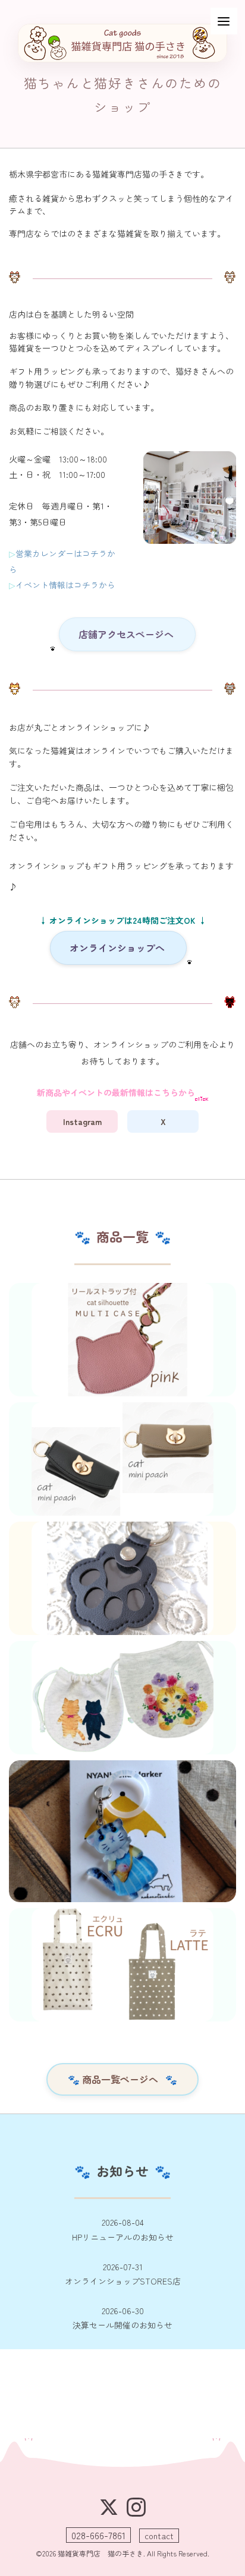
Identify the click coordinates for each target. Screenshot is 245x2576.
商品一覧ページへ (122, 2079)
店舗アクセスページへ (127, 634)
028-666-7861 (98, 2535)
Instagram (82, 1121)
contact (159, 2536)
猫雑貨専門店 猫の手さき (100, 2553)
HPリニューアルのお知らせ (123, 2230)
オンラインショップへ (118, 948)
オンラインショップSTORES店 (123, 2274)
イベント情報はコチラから (65, 585)
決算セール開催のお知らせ (122, 2318)
